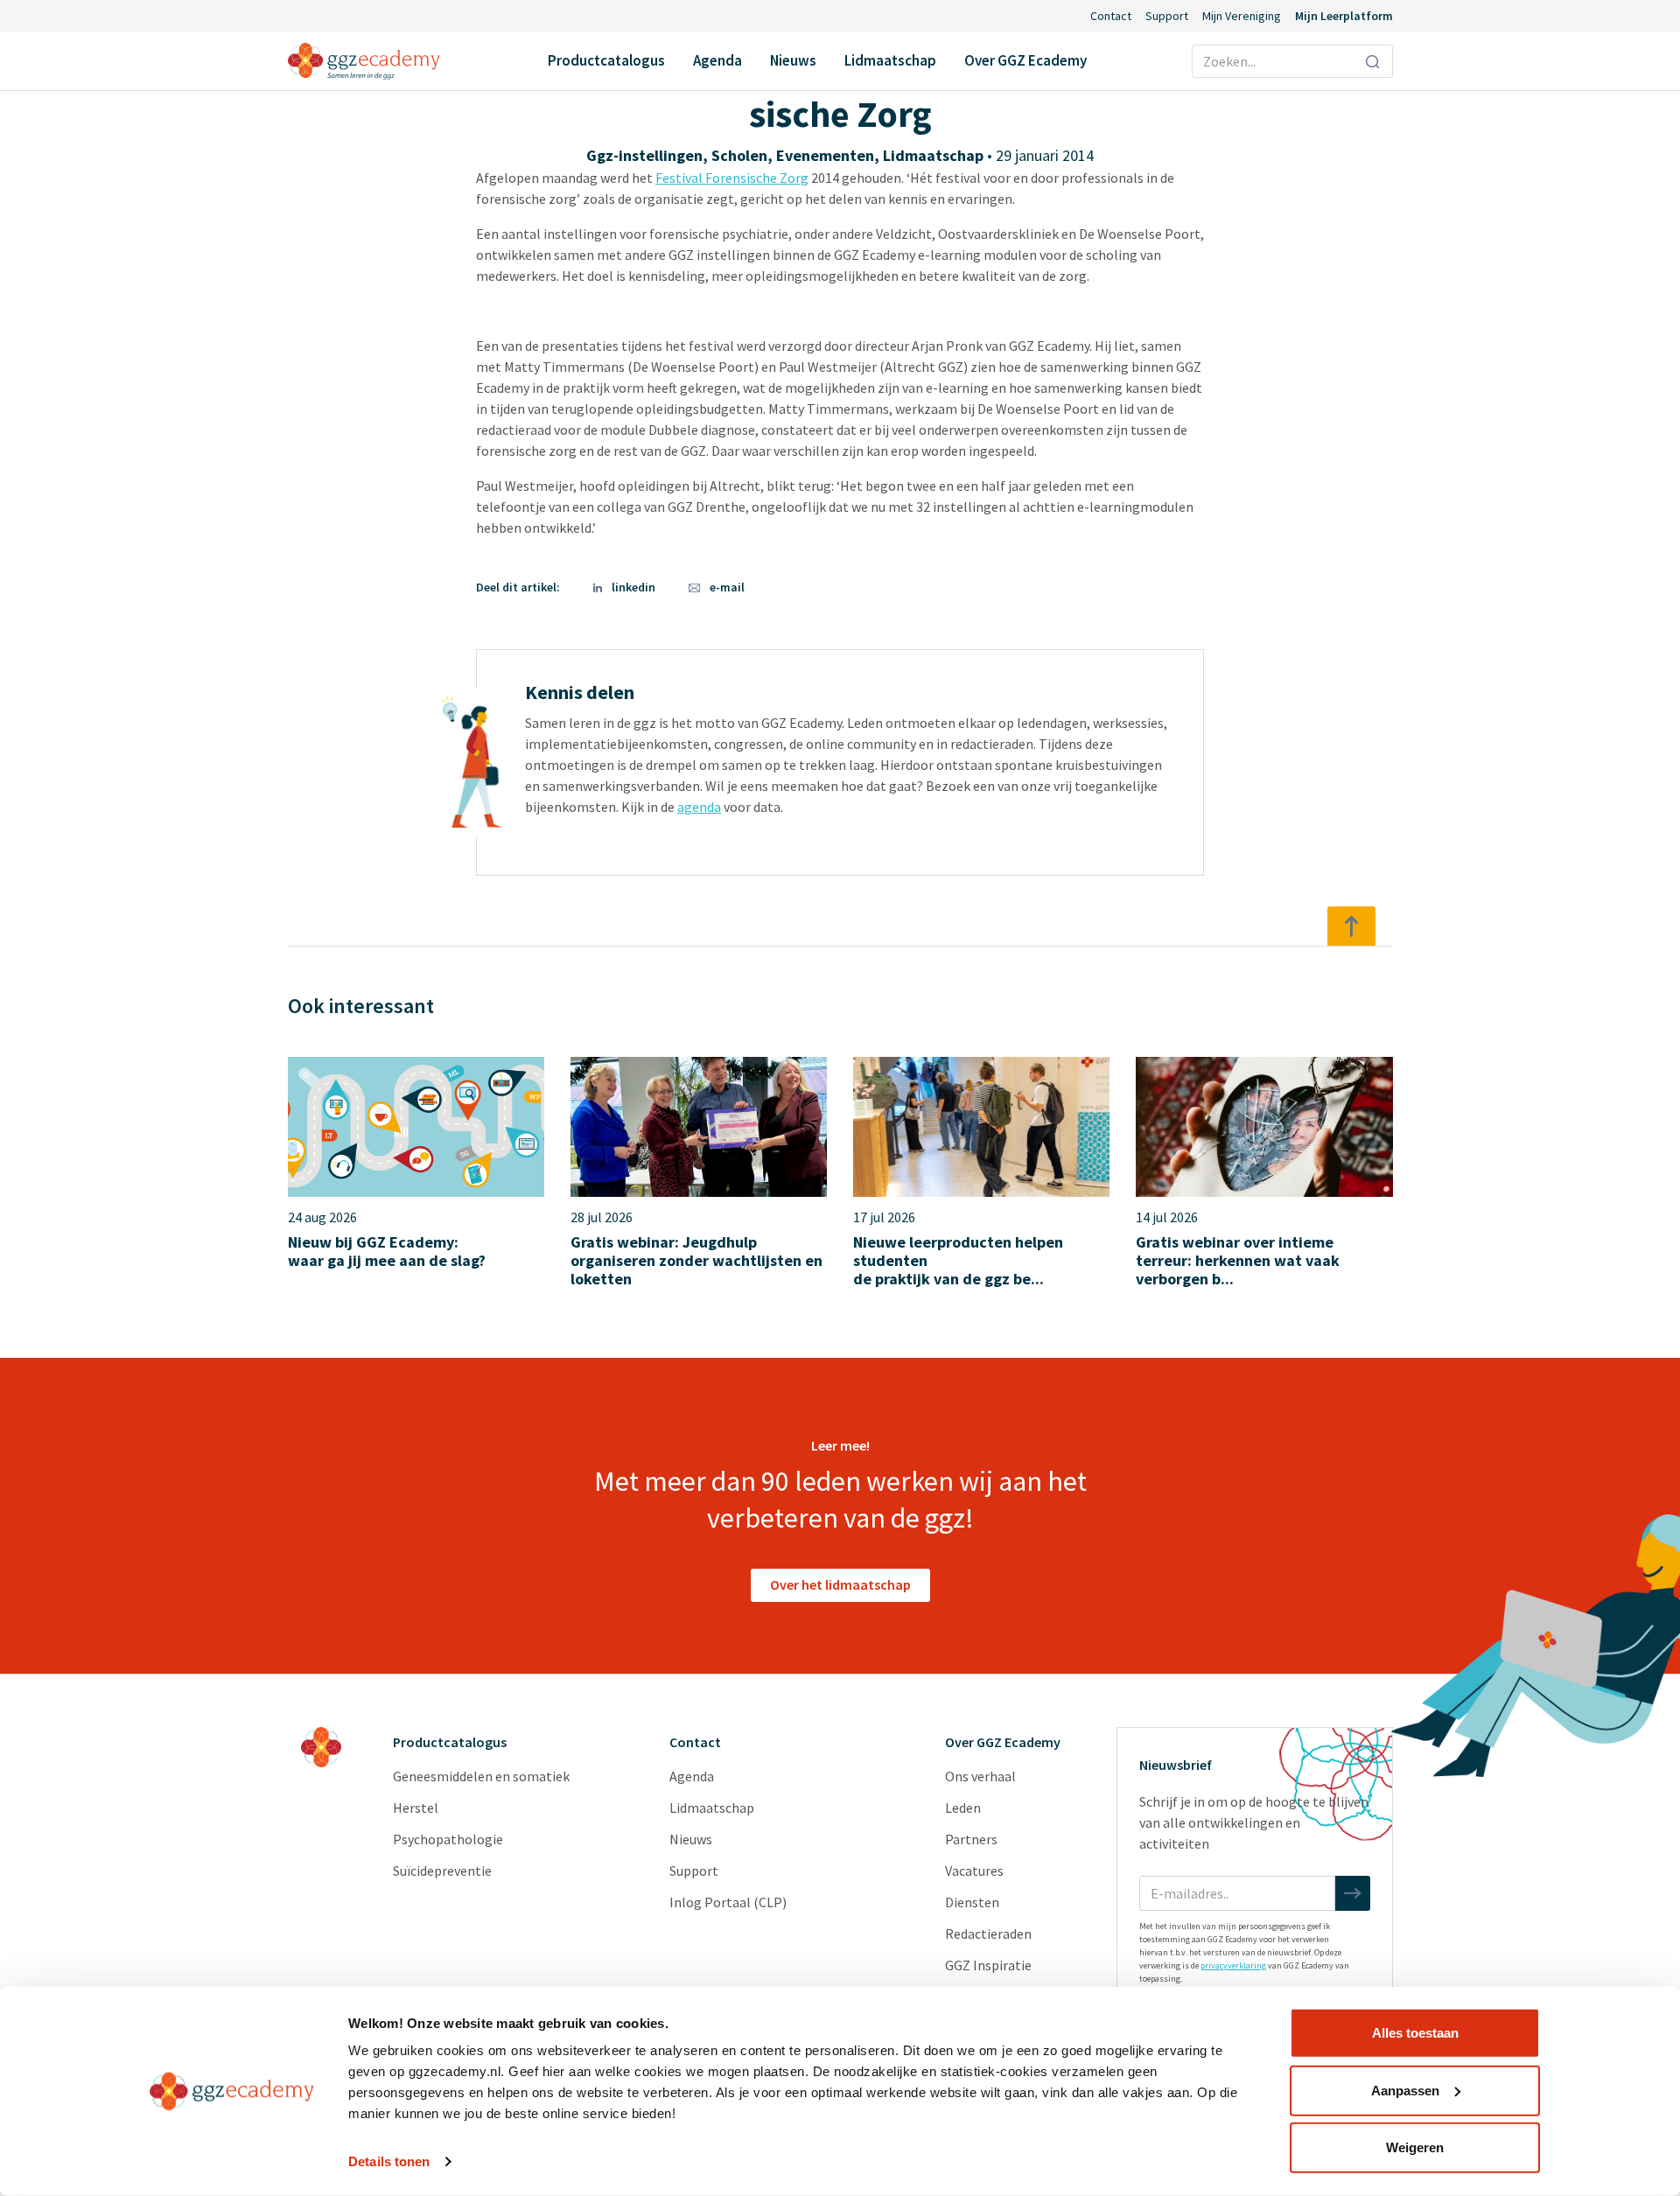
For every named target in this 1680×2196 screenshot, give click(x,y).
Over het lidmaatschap (840, 1584)
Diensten (972, 1902)
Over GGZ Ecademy (1025, 60)
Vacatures (974, 1871)
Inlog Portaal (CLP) (728, 1902)
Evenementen (825, 155)
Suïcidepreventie (442, 1871)
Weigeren (1415, 2147)
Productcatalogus (606, 60)
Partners (971, 1839)
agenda (699, 807)
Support (1167, 16)
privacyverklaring (1233, 1965)
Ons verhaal (980, 1776)
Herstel (416, 1808)
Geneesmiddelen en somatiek (481, 1776)
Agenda (717, 60)
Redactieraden (988, 1934)
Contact (1111, 16)
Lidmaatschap (890, 60)
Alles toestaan (1415, 2033)
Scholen (739, 155)
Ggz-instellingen (644, 155)
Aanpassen (1405, 2090)
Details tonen (389, 2161)
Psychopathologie (448, 1839)
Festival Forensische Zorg (732, 178)
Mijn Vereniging (1242, 16)
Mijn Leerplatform (1344, 16)
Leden (963, 1808)
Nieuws (793, 60)
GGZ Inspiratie (988, 1965)
